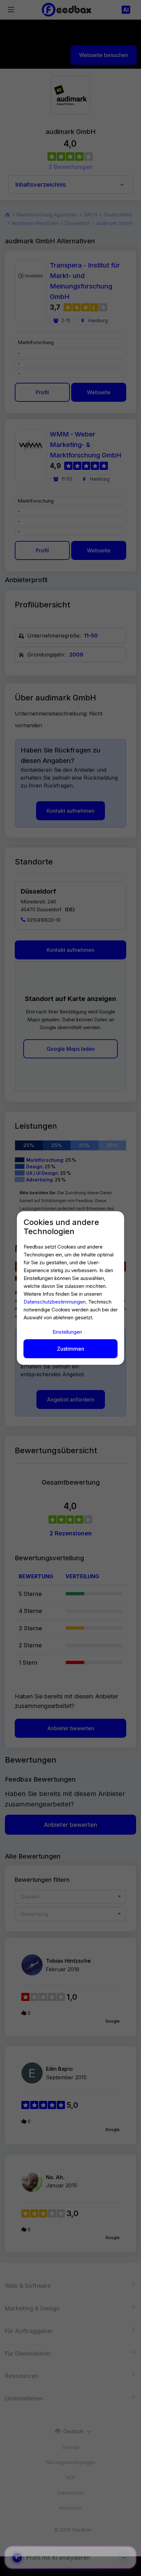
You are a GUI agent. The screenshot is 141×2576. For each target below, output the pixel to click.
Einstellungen (67, 1332)
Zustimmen (71, 1349)
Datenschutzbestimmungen (55, 1302)
